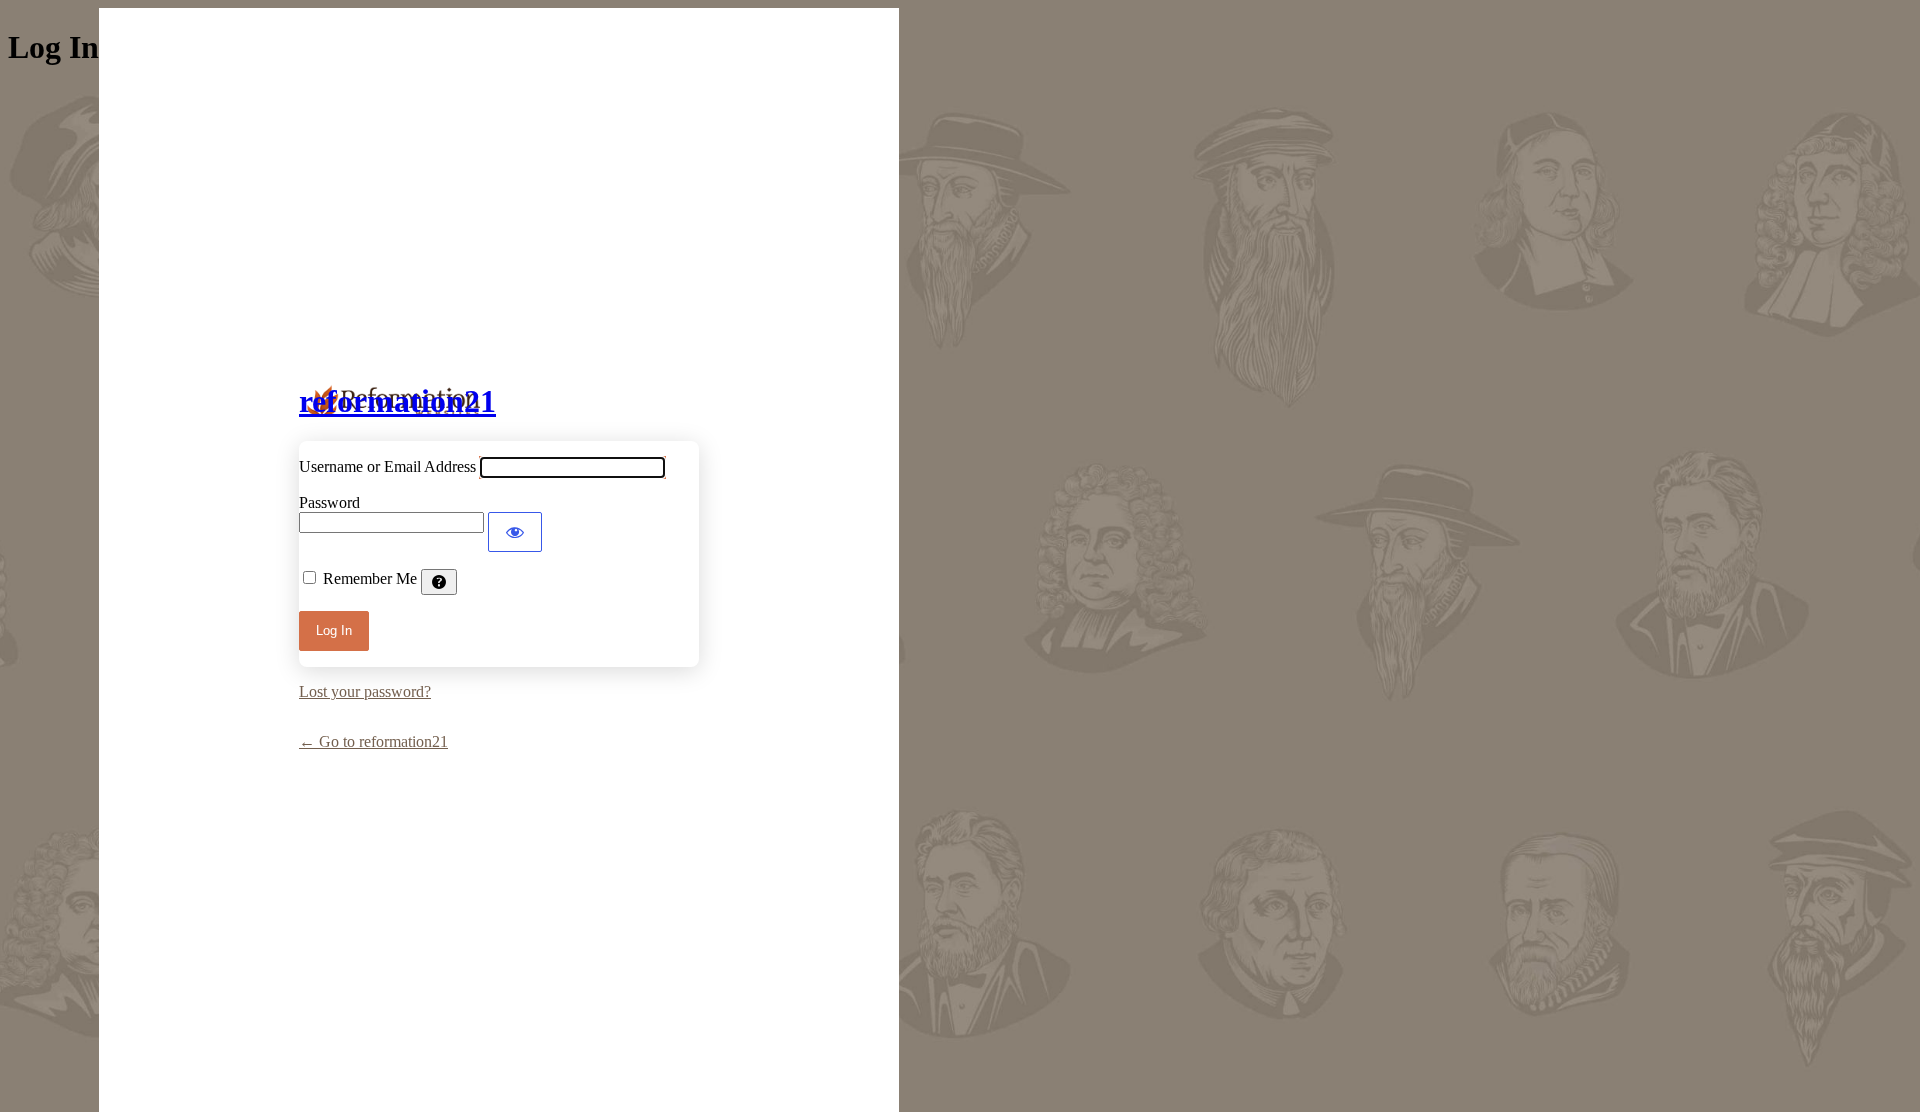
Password (329, 502)
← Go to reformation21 (373, 741)
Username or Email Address (387, 466)
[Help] (439, 582)
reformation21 (397, 401)
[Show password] (515, 532)
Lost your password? (365, 691)
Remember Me (370, 578)
